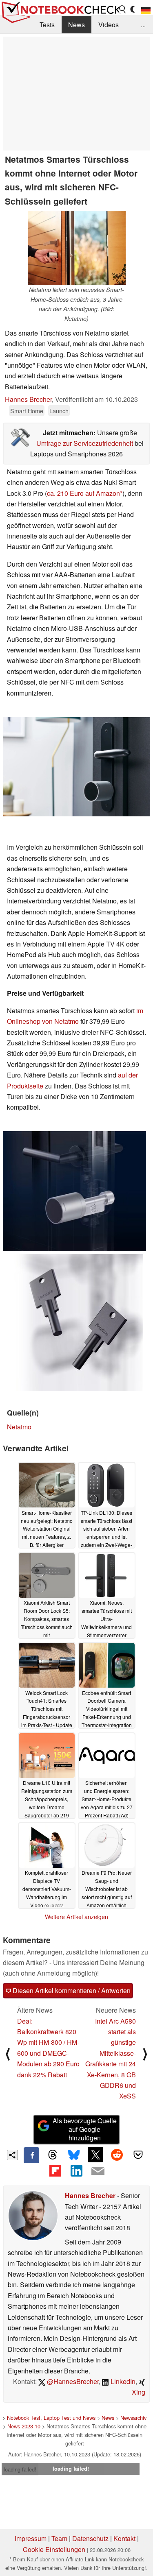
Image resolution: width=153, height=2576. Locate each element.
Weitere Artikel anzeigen (76, 1917)
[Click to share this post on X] (95, 2155)
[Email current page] (98, 2171)
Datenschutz (90, 2538)
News (76, 25)
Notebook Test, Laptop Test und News (51, 2418)
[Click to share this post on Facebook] (31, 2155)
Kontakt (124, 2538)
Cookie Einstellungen (54, 2549)
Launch (59, 411)
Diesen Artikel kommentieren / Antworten (71, 1990)
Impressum (31, 2538)
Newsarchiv (133, 2418)
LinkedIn (122, 2381)
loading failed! (20, 2469)
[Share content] (12, 2155)
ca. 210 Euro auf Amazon (83, 493)
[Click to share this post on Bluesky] (74, 2155)
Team (59, 2538)
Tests (47, 25)
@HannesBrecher (72, 2381)
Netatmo (19, 1427)
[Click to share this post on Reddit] (117, 2155)
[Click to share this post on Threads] (53, 2155)
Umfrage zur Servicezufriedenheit (85, 443)
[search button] (123, 9)
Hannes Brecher (28, 399)
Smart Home (27, 411)
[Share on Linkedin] (76, 2171)
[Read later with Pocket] (138, 2155)
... (143, 25)
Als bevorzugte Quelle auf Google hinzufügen (85, 2129)
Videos (109, 25)
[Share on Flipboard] (55, 2171)
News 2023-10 (24, 2426)
